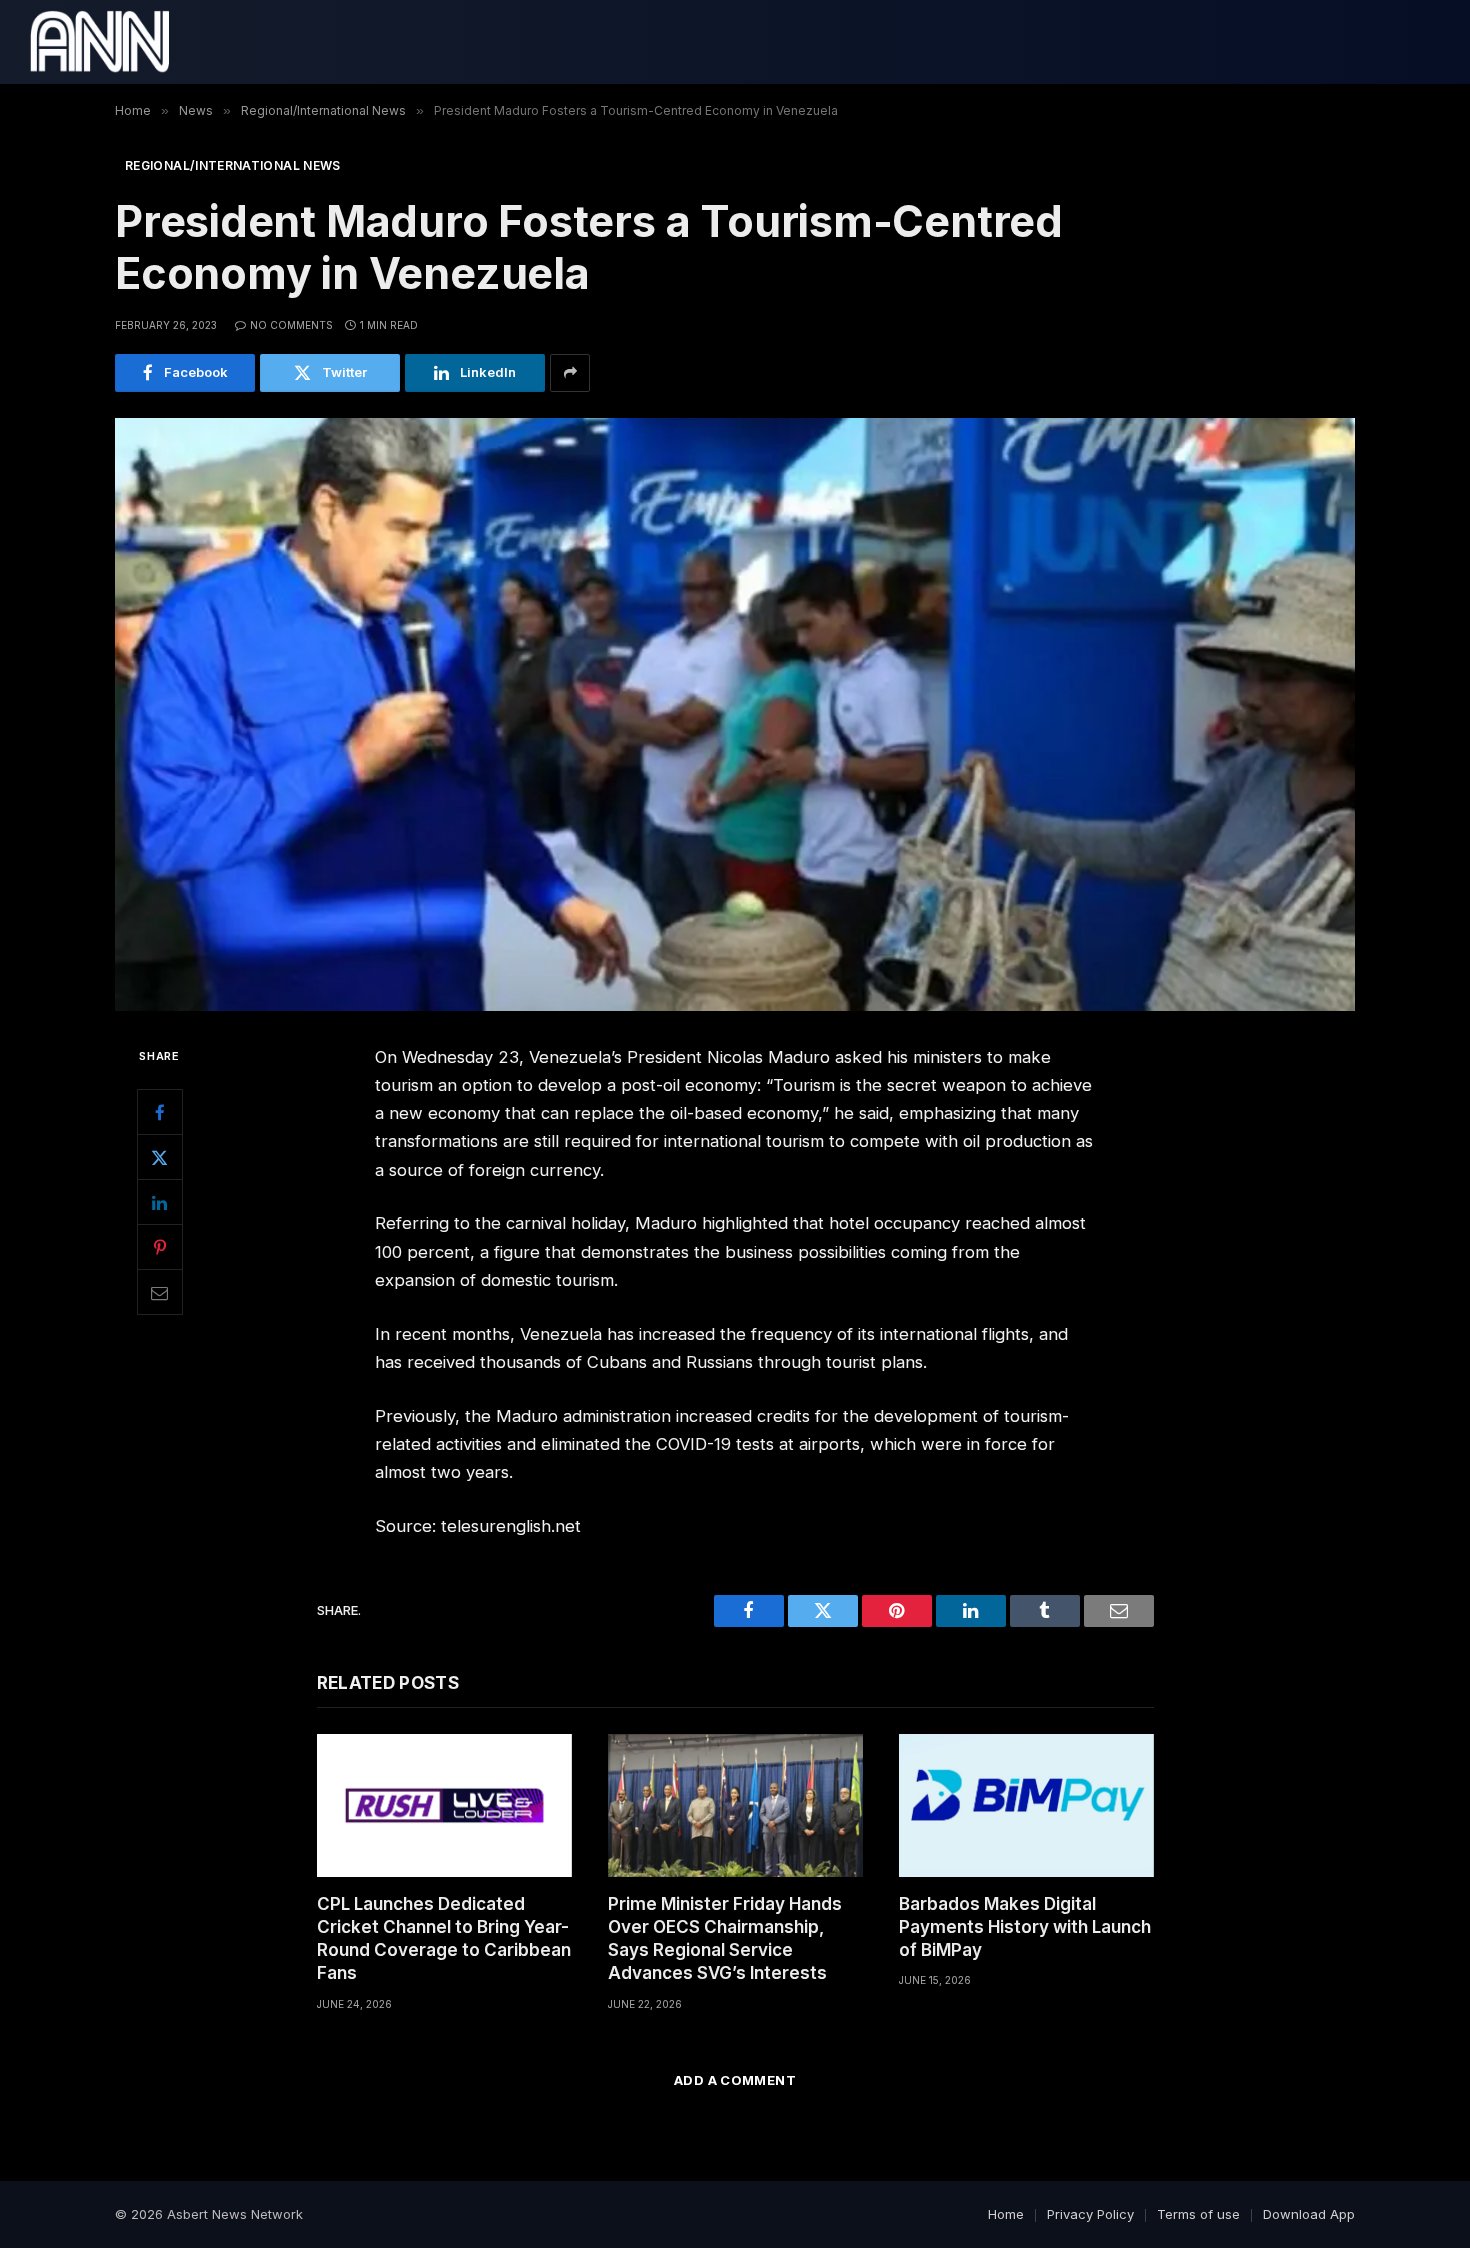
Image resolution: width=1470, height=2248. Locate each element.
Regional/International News (233, 165)
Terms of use (1198, 2214)
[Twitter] (160, 1157)
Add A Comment (735, 2080)
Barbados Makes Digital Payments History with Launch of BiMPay (1025, 1927)
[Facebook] (160, 1112)
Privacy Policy (1090, 2214)
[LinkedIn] (160, 1202)
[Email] (160, 1292)
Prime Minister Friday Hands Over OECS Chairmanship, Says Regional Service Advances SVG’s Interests (725, 1938)
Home (1006, 2214)
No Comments (291, 325)
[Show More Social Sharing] (570, 373)
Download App (1309, 2214)
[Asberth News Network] (99, 42)
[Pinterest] (160, 1247)
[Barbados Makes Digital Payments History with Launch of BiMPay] (1026, 1805)
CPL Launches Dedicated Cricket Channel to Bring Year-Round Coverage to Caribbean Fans (444, 1938)
